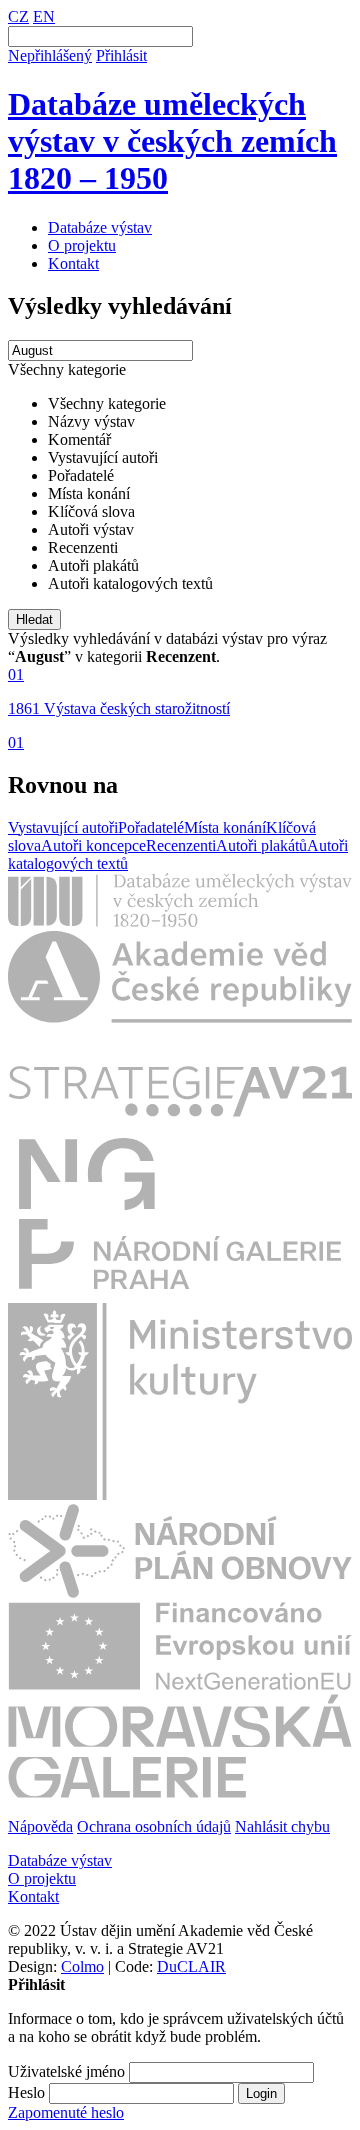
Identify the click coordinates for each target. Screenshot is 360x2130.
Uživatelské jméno (66, 2071)
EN (44, 16)
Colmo (82, 1966)
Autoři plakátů (261, 845)
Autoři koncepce (93, 845)
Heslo (26, 2092)
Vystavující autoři (63, 827)
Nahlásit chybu (282, 1826)
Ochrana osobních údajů (154, 1826)
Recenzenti (181, 845)
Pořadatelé (151, 827)
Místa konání (225, 827)
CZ (18, 16)
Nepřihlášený (50, 55)
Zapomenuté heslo (66, 2112)
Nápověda (40, 1826)
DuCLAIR (191, 1966)
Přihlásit (121, 55)
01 (16, 674)
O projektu (82, 245)
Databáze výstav (100, 227)
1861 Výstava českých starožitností (119, 708)
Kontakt (73, 263)
